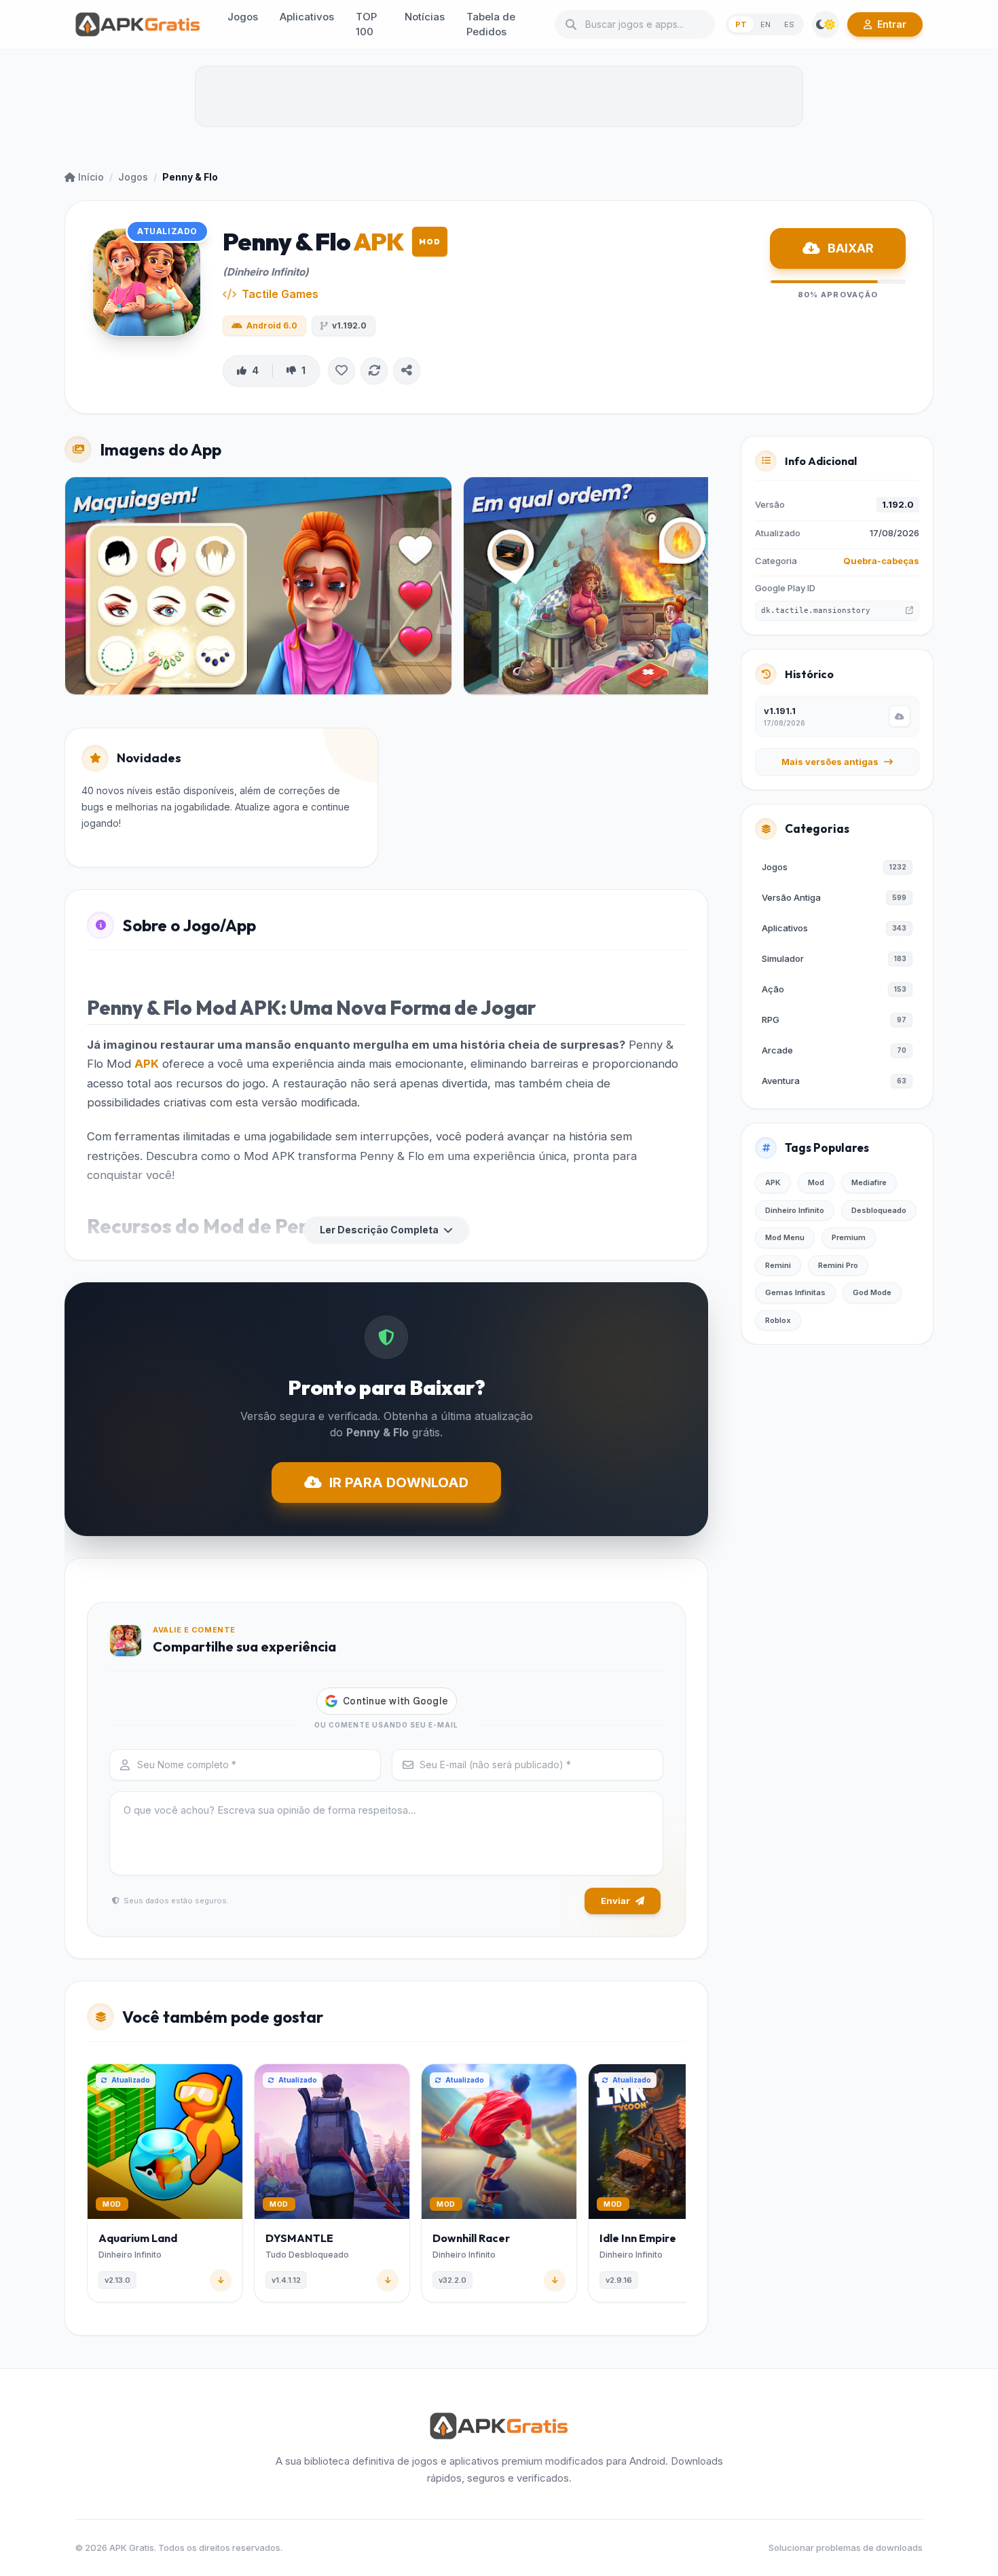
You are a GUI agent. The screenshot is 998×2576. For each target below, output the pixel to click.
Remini (778, 1265)
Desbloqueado (879, 1210)
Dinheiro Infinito (795, 1210)
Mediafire (869, 1182)
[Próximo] (683, 2186)
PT (741, 24)
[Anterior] (90, 2186)
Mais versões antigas (830, 762)
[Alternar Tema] (826, 24)
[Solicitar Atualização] (374, 371)
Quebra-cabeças (881, 561)
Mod (816, 1182)
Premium (849, 1237)
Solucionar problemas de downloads (846, 2547)
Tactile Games (280, 294)
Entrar (892, 24)
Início (91, 177)
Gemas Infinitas (795, 1292)
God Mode (872, 1292)
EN (765, 24)
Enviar (615, 1901)
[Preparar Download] (900, 716)
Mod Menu (785, 1237)
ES (789, 24)
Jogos (133, 177)
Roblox (778, 1320)
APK (147, 1064)
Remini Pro (838, 1265)
